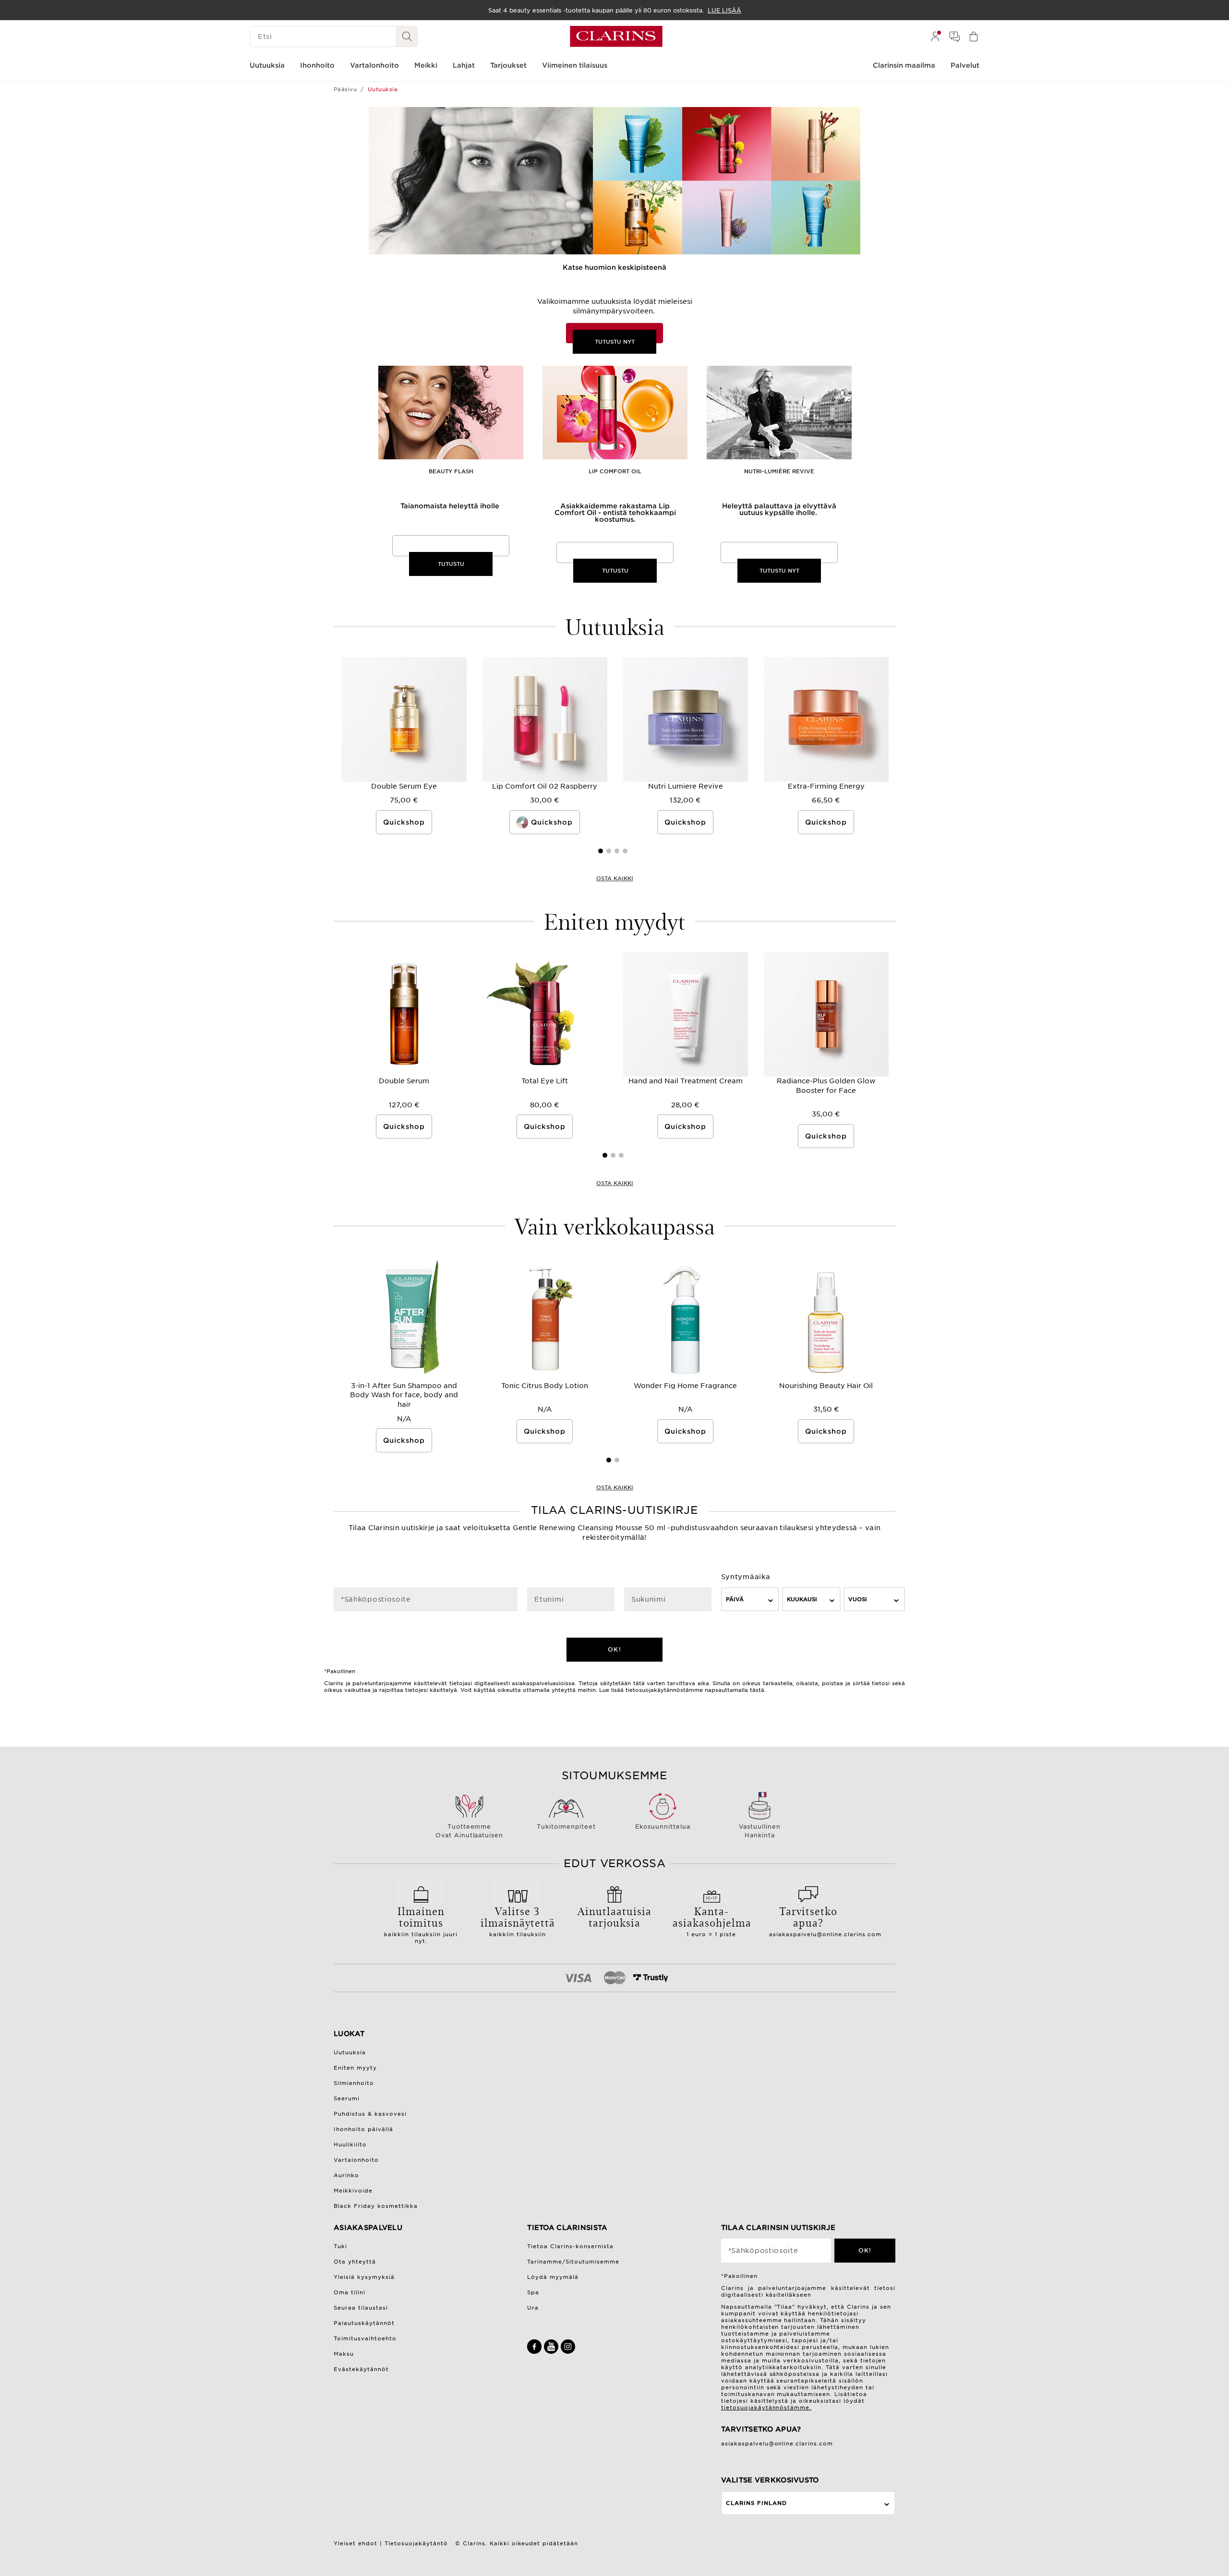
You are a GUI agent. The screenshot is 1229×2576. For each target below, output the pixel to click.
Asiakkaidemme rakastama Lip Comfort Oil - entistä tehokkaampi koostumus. (615, 513)
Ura (533, 2308)
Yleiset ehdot (355, 2543)
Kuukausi (802, 1599)
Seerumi (347, 2098)
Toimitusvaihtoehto (365, 2338)
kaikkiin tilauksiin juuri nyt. (421, 1924)
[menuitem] (935, 36)
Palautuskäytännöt (364, 2323)
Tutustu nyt (615, 342)
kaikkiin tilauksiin (518, 1920)
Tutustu (451, 564)
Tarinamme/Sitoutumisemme (573, 2262)
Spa (533, 2292)
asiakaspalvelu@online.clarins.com (825, 1934)
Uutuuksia (350, 2052)
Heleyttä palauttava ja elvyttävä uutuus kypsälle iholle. (779, 509)
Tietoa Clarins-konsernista (570, 2246)
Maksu (344, 2354)
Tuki (340, 2246)
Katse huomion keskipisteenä (614, 267)
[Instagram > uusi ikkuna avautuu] (568, 2352)
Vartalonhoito (356, 2160)
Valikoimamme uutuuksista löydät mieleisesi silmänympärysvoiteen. (615, 306)
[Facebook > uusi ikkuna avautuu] (536, 2352)
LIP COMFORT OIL (615, 472)
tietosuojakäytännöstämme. (766, 2408)
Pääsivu (345, 89)
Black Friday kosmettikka (376, 2206)
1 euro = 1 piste (711, 1920)
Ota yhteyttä (355, 2262)
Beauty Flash (451, 472)
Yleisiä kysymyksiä (364, 2277)
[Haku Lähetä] (407, 36)
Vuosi (858, 1599)
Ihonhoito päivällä (363, 2129)
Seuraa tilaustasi (361, 2308)
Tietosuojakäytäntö (416, 2543)
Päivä (735, 1599)
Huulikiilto (350, 2145)
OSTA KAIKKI (615, 878)
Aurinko (346, 2175)
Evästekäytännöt (361, 2369)
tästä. (758, 1690)
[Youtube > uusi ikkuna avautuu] (552, 2352)
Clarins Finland (756, 2503)
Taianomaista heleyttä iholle (451, 506)
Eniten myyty (355, 2068)
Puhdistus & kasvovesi (370, 2114)
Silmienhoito (354, 2083)
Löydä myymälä (553, 2277)
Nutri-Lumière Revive (779, 472)
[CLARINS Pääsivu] (616, 36)
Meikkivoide (353, 2191)
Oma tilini (349, 2292)
